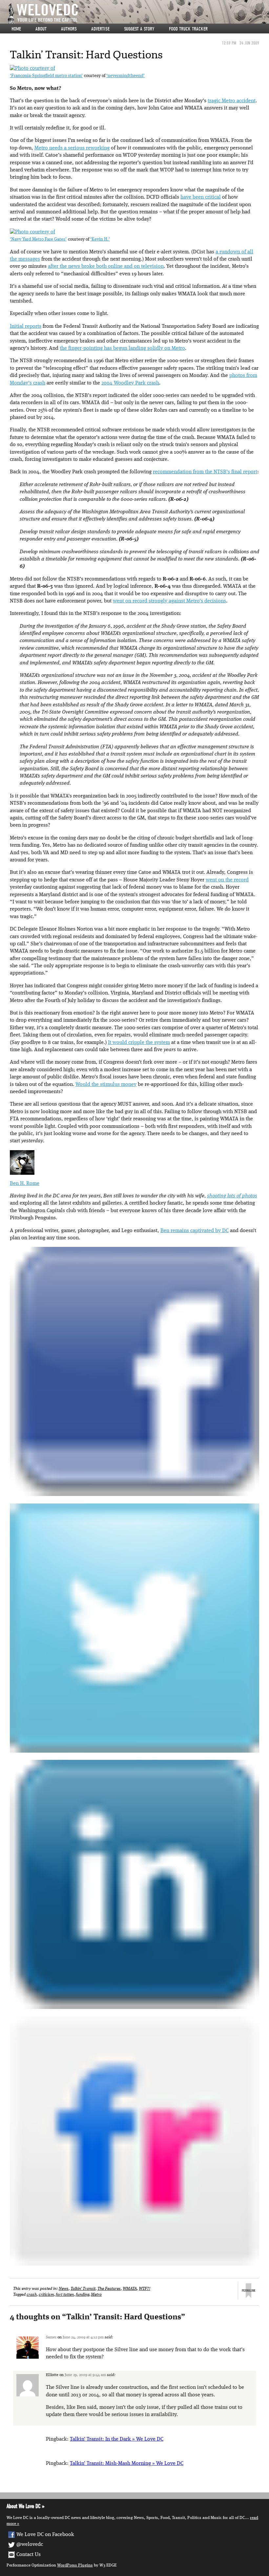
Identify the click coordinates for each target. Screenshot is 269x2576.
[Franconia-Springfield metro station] (32, 69)
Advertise (100, 29)
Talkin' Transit (83, 2289)
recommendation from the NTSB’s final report (205, 472)
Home (16, 29)
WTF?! (145, 2289)
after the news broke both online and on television (106, 266)
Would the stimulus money (106, 1085)
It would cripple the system (139, 1043)
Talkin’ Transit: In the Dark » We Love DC (117, 2439)
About (41, 29)
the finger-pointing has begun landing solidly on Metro (122, 348)
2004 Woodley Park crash (130, 383)
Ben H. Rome (25, 1184)
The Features (109, 2289)
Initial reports (26, 326)
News (64, 2289)
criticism (46, 2295)
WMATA (130, 2289)
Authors (69, 29)
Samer (51, 2337)
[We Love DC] (138, 14)
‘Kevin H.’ (100, 239)
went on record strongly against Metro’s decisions (169, 601)
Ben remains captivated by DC (195, 1231)
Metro (96, 2295)
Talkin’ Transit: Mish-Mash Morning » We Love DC (127, 2464)
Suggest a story (139, 29)
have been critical (201, 197)
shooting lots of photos (232, 1196)
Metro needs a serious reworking (72, 148)
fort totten (65, 2295)
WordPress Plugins (75, 2565)
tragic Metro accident (232, 101)
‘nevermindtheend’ (125, 76)
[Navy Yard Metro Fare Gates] (32, 232)
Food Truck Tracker (188, 29)
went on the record (227, 880)
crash (32, 2295)
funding (82, 2295)
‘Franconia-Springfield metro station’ (46, 76)
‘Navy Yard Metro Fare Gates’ (38, 239)
